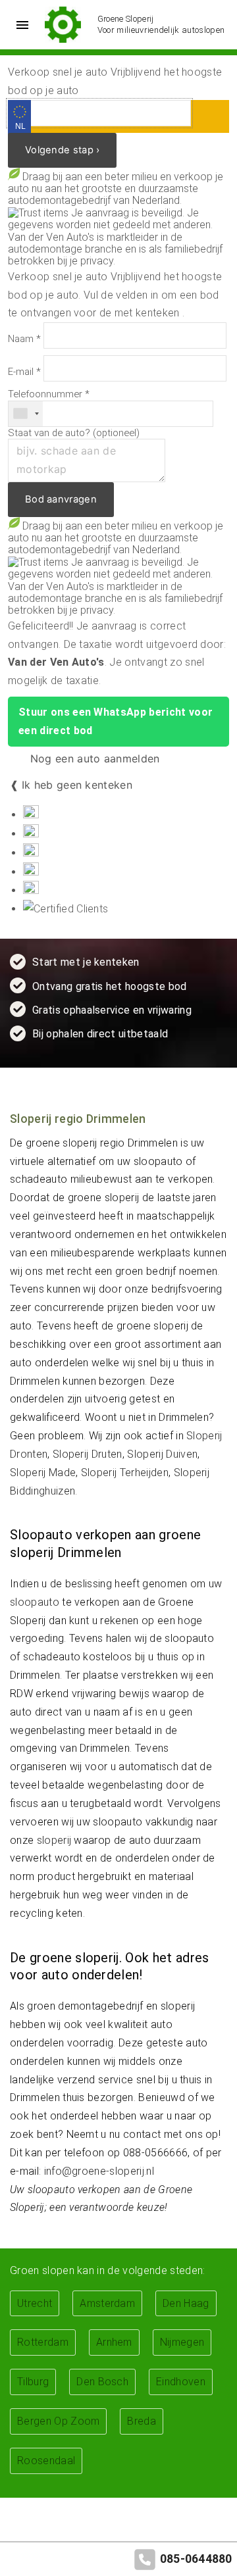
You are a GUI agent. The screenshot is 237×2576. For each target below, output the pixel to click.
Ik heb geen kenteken (77, 785)
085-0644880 (196, 2559)
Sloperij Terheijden (125, 1473)
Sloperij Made (43, 1473)
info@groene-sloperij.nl (99, 2171)
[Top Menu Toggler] (19, 25)
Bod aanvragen (61, 499)
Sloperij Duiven (162, 1454)
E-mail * (24, 372)
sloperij (54, 1840)
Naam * (24, 339)
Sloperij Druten (88, 1454)
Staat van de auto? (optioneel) (74, 433)
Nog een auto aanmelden (93, 758)
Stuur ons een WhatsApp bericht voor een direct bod (116, 721)
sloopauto (35, 1602)
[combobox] (26, 414)
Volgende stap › (62, 150)
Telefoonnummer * (49, 394)
